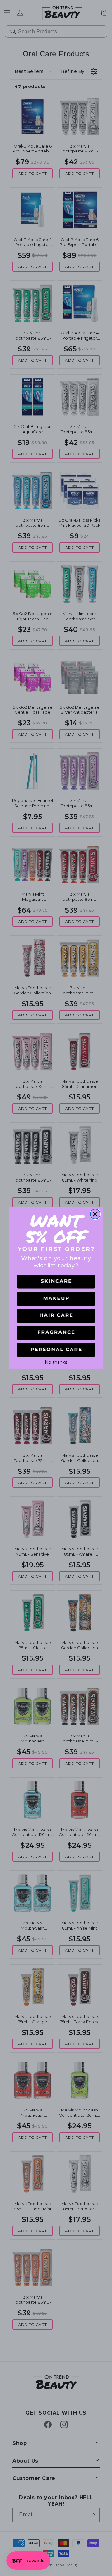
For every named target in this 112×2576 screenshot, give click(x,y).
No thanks (56, 1362)
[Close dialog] (95, 1214)
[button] (56, 1282)
